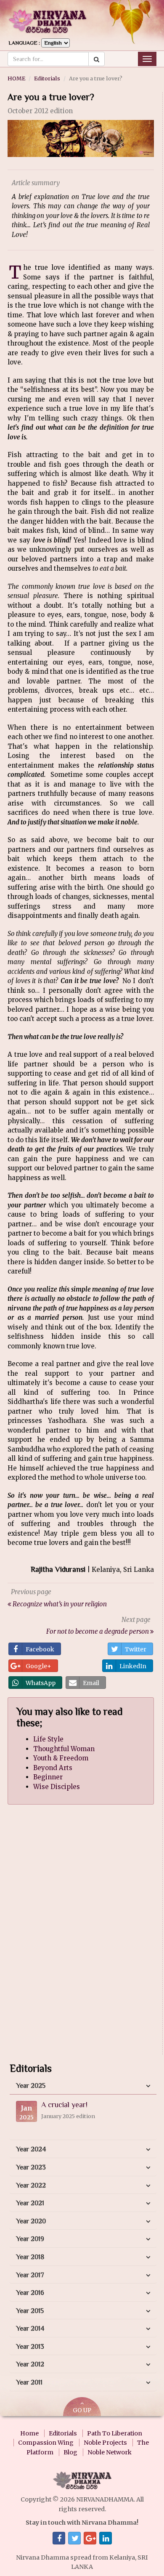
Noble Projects (105, 2443)
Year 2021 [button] (30, 2203)
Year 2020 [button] (31, 2221)
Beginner (48, 1777)
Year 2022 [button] (31, 2185)
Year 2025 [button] (31, 2086)
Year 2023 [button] (31, 2167)
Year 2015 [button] (30, 2311)
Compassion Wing (46, 2443)
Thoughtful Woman (64, 1749)
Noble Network (110, 2452)
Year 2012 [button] (30, 2364)
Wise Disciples (57, 1787)
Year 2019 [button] (30, 2239)
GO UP (82, 2410)
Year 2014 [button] (30, 2329)
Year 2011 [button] (29, 2382)
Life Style (48, 1739)
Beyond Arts (53, 1768)
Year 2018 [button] (30, 2257)
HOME (16, 78)
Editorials (47, 78)
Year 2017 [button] (30, 2275)
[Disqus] (81, 1937)
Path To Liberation (115, 2433)
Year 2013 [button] (30, 2347)
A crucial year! (64, 2105)
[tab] (83, 2086)
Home (29, 2433)
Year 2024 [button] (31, 2149)
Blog (70, 2452)
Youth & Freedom (61, 1758)
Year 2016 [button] (30, 2293)
